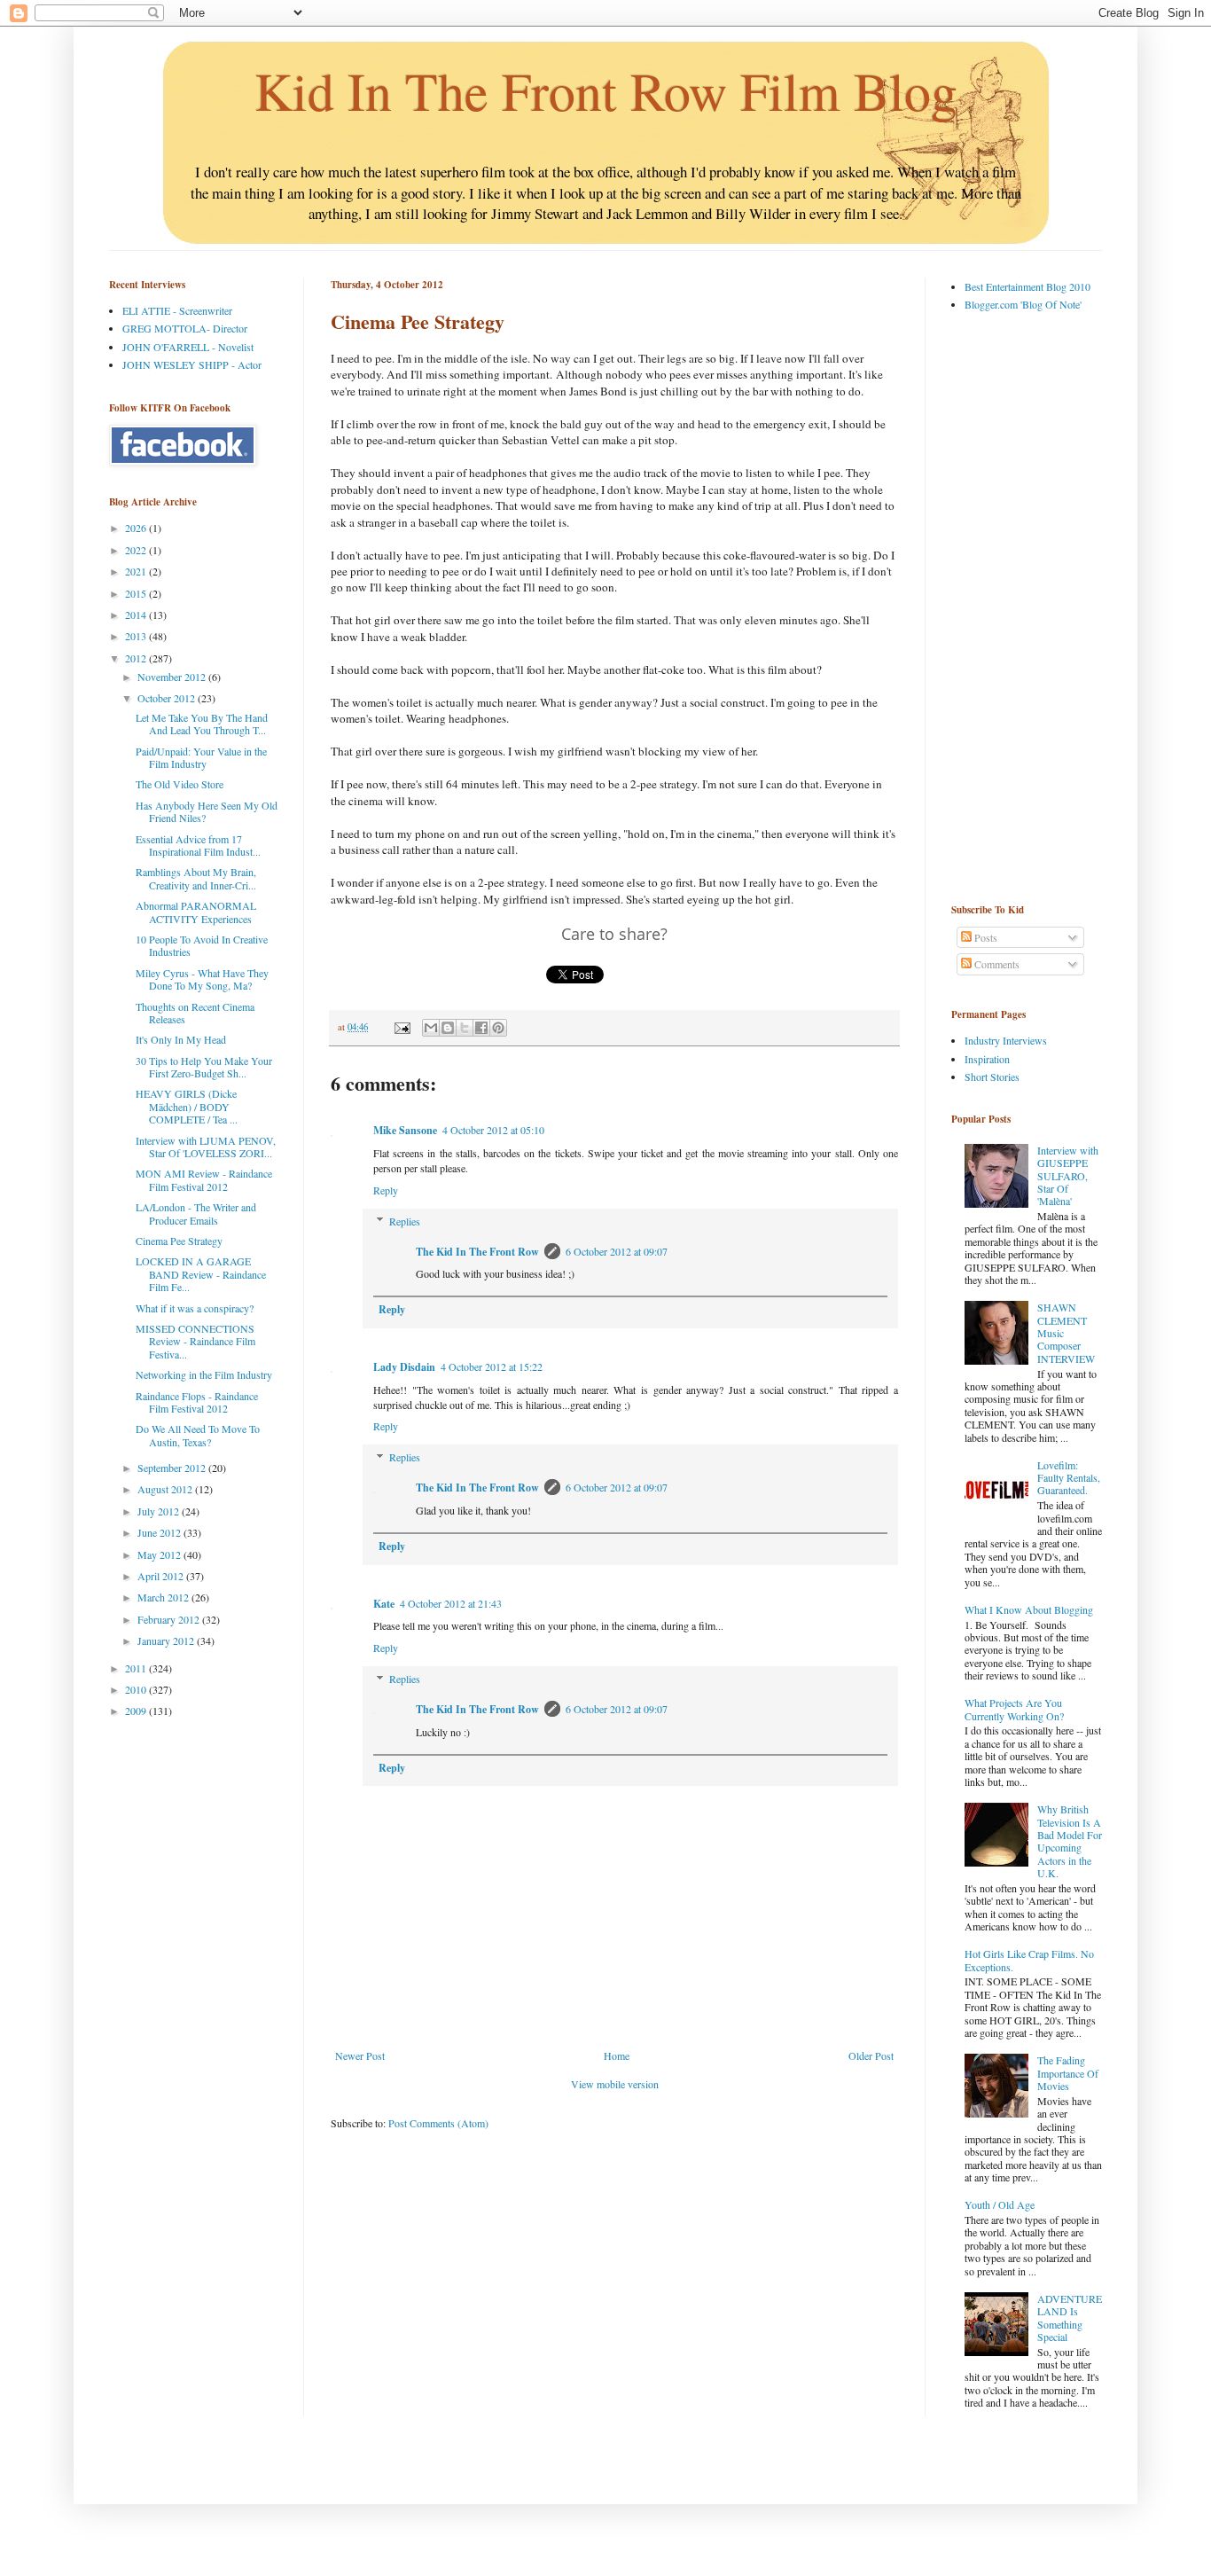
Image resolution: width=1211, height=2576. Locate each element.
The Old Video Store (180, 784)
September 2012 (173, 1468)
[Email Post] (402, 1027)
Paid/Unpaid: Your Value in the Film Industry (201, 757)
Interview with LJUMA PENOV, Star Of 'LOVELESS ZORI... (206, 1147)
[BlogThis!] (448, 1028)
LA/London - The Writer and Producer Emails (196, 1213)
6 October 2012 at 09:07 (617, 1251)
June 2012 (160, 1532)
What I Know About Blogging (1029, 1609)
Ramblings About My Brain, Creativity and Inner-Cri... (196, 878)
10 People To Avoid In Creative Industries (202, 945)
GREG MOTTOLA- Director (185, 328)
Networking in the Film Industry (204, 1374)
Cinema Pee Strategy (179, 1241)
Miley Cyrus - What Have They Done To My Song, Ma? (202, 979)
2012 (137, 658)
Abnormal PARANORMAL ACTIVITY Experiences (196, 912)
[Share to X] (465, 1028)
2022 (137, 550)
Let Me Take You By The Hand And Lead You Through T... (202, 724)
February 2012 (170, 1619)
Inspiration (987, 1059)
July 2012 (160, 1511)
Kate (384, 1604)
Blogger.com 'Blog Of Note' (1023, 304)
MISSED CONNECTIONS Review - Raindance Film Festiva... (195, 1341)
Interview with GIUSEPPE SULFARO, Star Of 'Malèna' (1068, 1176)
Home (617, 2055)
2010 (137, 1689)
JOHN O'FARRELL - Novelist (188, 347)
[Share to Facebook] (481, 1028)
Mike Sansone (405, 1130)
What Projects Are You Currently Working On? (1014, 1709)
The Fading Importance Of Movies (1068, 2073)
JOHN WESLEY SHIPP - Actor (192, 364)
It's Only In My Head (181, 1039)
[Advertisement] (1022, 607)
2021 (137, 571)
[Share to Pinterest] (498, 1028)
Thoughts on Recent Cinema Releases (195, 1013)
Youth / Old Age (1000, 2204)
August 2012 (166, 1489)
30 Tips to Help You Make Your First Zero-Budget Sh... (204, 1067)
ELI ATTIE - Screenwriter (177, 310)
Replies (405, 1221)
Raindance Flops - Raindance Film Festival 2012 (197, 1402)
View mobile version (615, 2084)
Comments (996, 964)
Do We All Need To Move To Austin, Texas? (198, 1435)
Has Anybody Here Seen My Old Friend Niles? (207, 811)
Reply (386, 1190)
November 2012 (173, 677)
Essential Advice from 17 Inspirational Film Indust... (198, 845)
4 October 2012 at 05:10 (493, 1130)
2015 (137, 593)
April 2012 (162, 1576)
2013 (137, 636)
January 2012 (167, 1640)
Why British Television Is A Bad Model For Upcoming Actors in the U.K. (1070, 1841)
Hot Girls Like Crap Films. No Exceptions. (1029, 1960)
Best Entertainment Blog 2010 (1027, 286)
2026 (137, 528)
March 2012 (164, 1597)
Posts (984, 937)
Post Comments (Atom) (438, 2123)
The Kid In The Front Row (477, 1252)
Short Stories (992, 1077)
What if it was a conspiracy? (195, 1308)
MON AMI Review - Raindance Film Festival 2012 (204, 1179)
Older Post (871, 2055)
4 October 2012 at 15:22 (492, 1366)
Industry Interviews (1006, 1040)
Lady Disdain (404, 1367)
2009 (137, 1711)
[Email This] (431, 1028)
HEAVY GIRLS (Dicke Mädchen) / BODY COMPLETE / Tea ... (187, 1106)
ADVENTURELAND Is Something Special (1070, 2318)
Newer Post (360, 2055)
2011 (137, 1668)
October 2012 (168, 698)
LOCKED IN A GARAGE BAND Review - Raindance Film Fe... (201, 1274)
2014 (137, 615)
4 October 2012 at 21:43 (451, 1603)
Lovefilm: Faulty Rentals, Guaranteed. (1069, 1478)
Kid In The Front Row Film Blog (606, 90)
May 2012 (160, 1554)
